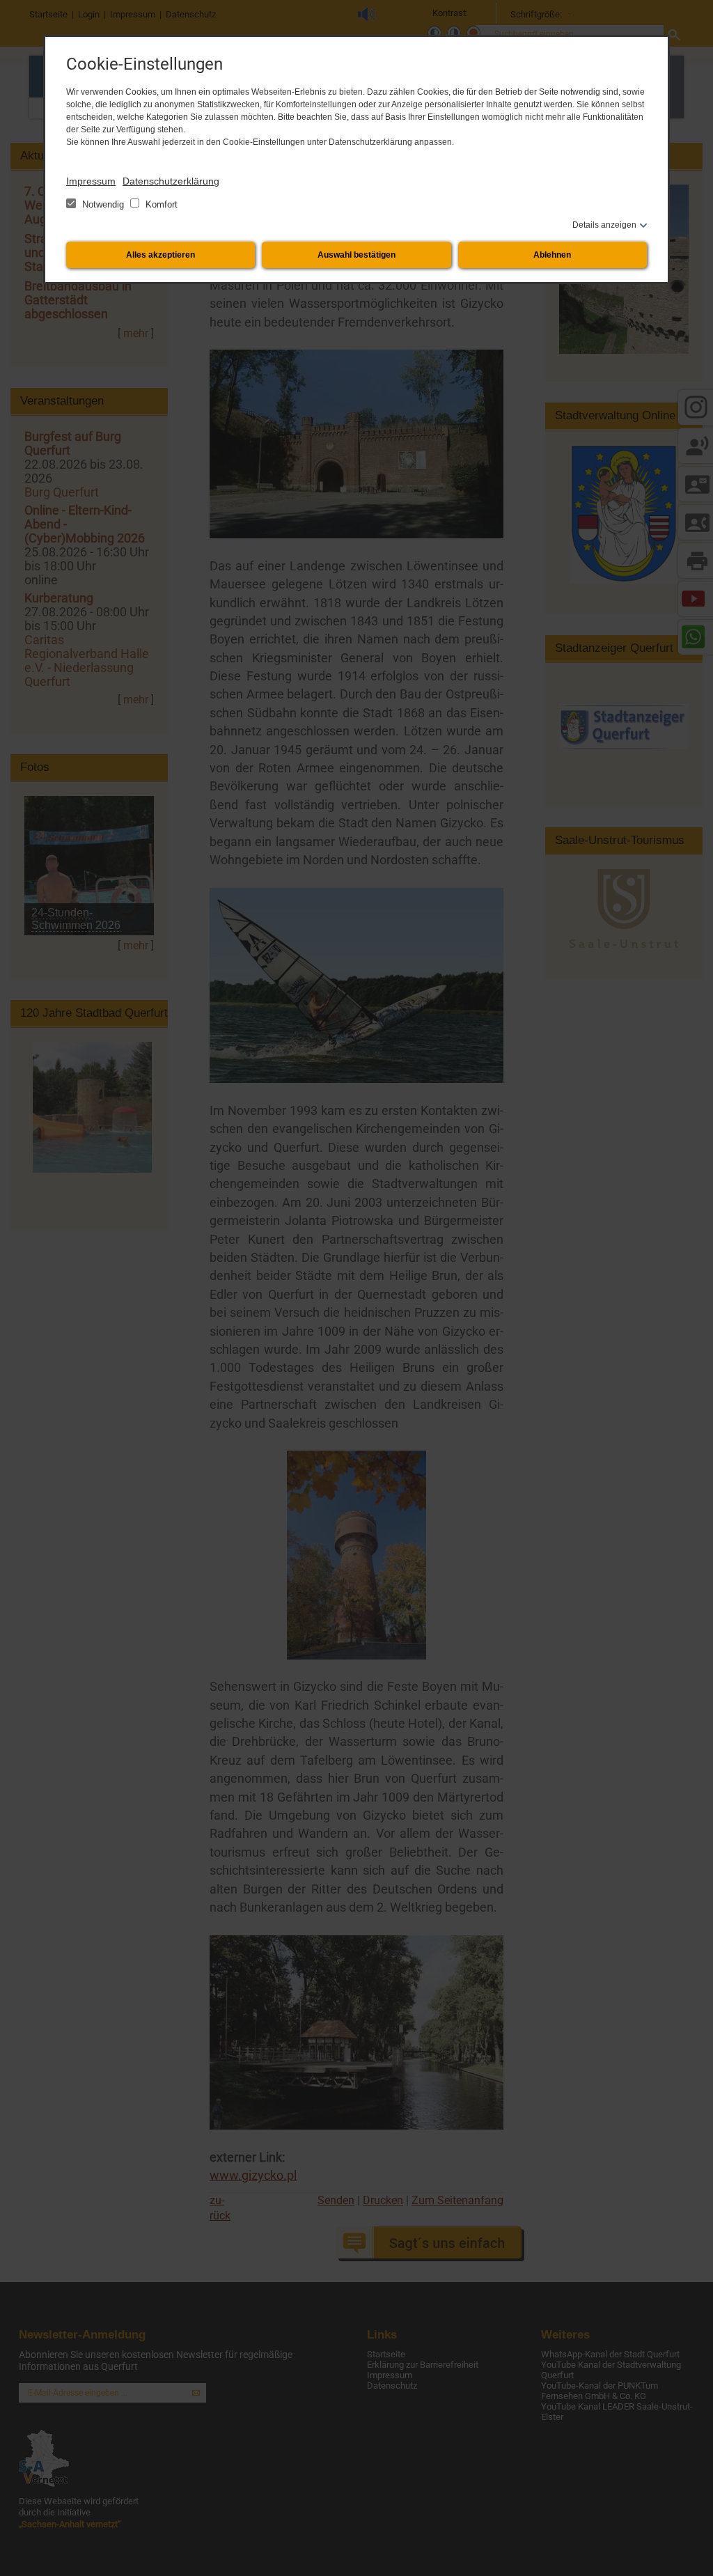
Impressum (91, 181)
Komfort (160, 204)
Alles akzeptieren (160, 255)
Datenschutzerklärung (171, 181)
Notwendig (103, 204)
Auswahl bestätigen (356, 255)
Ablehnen (552, 255)
